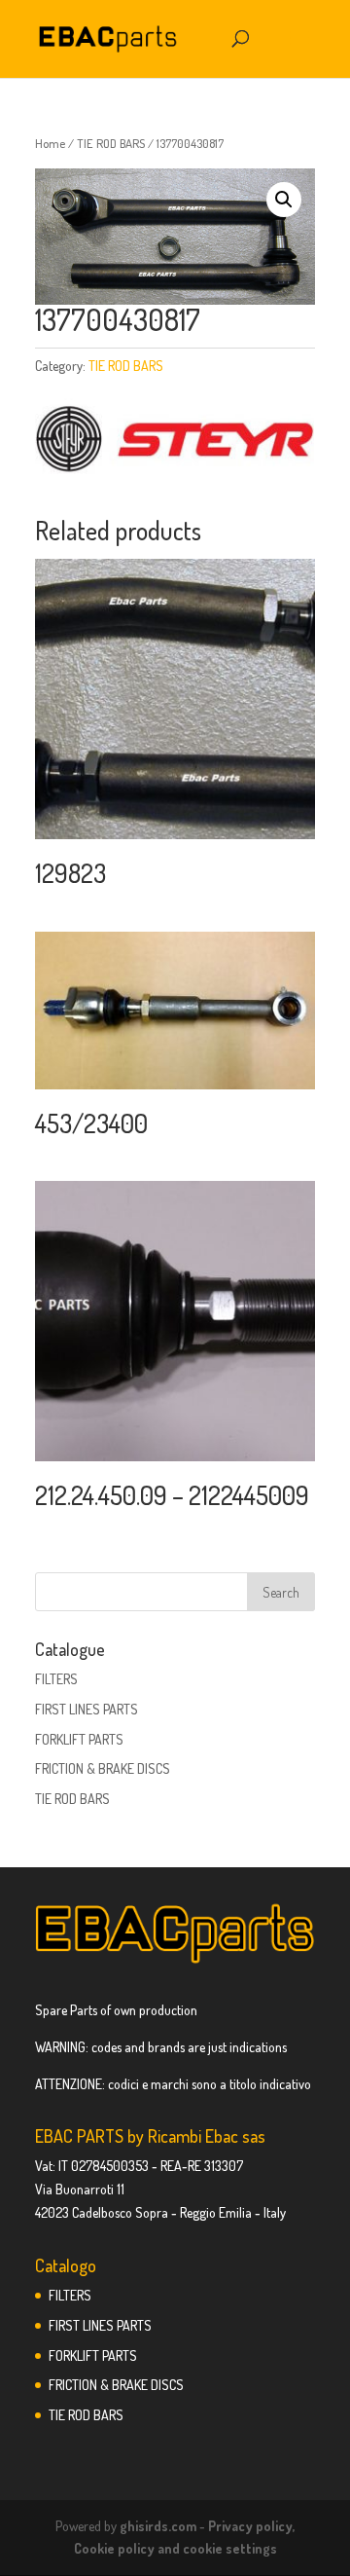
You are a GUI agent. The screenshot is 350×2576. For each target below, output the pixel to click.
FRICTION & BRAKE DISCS (103, 1768)
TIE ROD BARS (111, 143)
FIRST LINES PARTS (87, 1709)
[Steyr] (175, 441)
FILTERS (56, 1679)
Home (50, 143)
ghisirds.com (158, 2526)
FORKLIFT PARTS (79, 1739)
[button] (284, 200)
